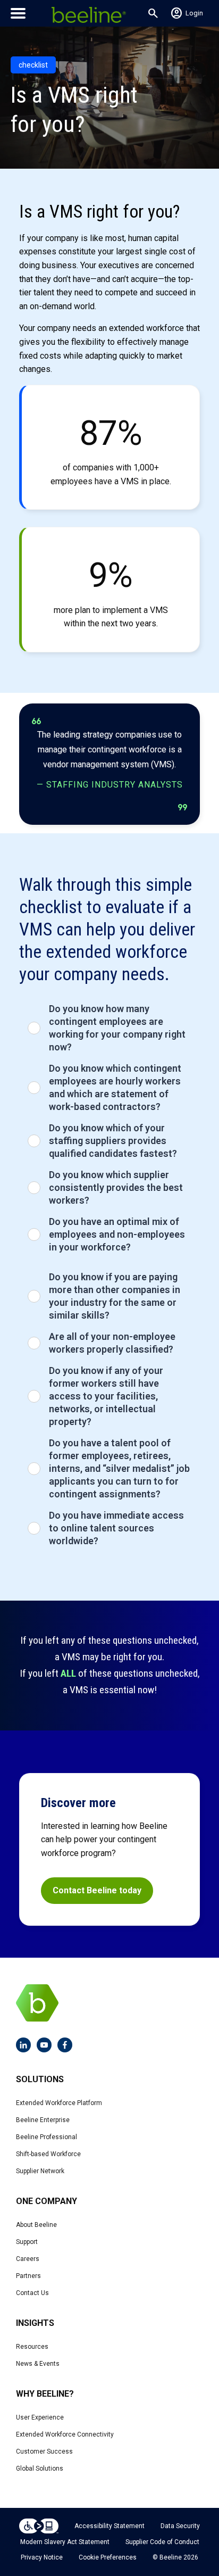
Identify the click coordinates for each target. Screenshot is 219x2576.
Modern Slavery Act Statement (65, 2542)
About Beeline (36, 2225)
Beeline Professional (47, 2137)
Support (27, 2242)
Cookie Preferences (108, 2557)
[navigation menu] (18, 13)
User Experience (40, 2417)
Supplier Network (40, 2171)
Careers (28, 2259)
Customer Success (44, 2451)
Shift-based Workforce (48, 2154)
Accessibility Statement (109, 2526)
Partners (28, 2276)
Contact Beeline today (97, 1890)
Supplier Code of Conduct (162, 2542)
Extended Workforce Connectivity (65, 2434)
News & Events (38, 2364)
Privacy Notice (42, 2557)
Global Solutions (40, 2469)
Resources (32, 2347)
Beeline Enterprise (43, 2120)
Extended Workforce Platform (59, 2103)
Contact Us (32, 2293)
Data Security (180, 2526)
